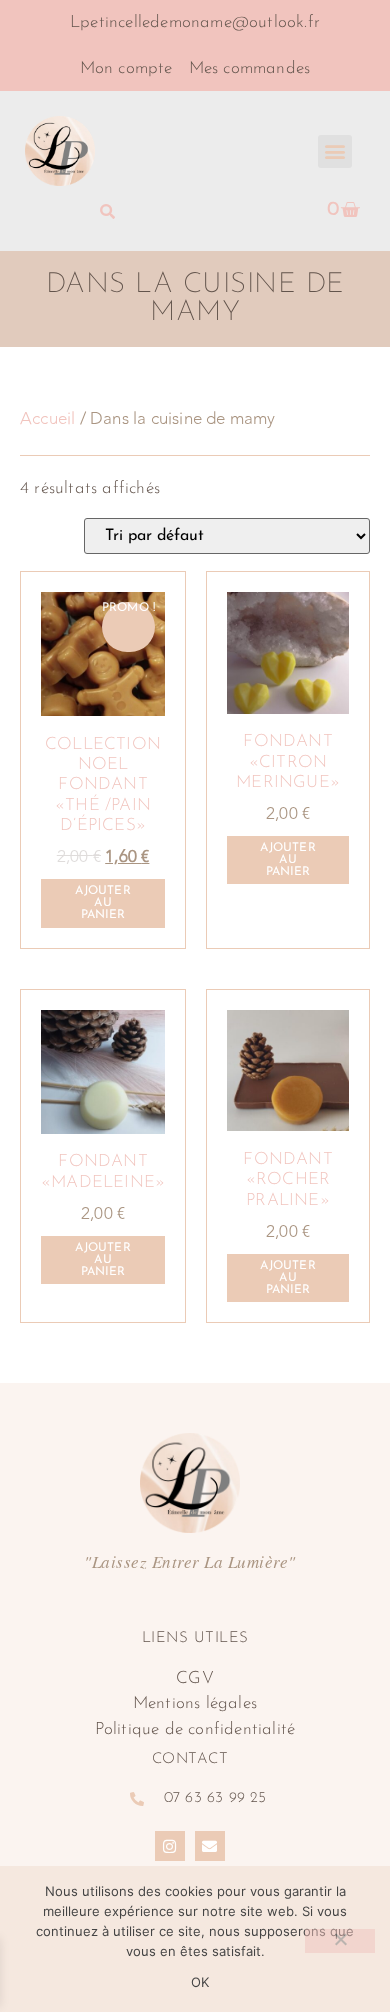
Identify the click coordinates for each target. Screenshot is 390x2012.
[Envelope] (210, 1846)
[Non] (340, 1941)
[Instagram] (170, 1846)
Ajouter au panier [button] (102, 903)
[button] (334, 151)
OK (200, 1982)
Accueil (47, 419)
